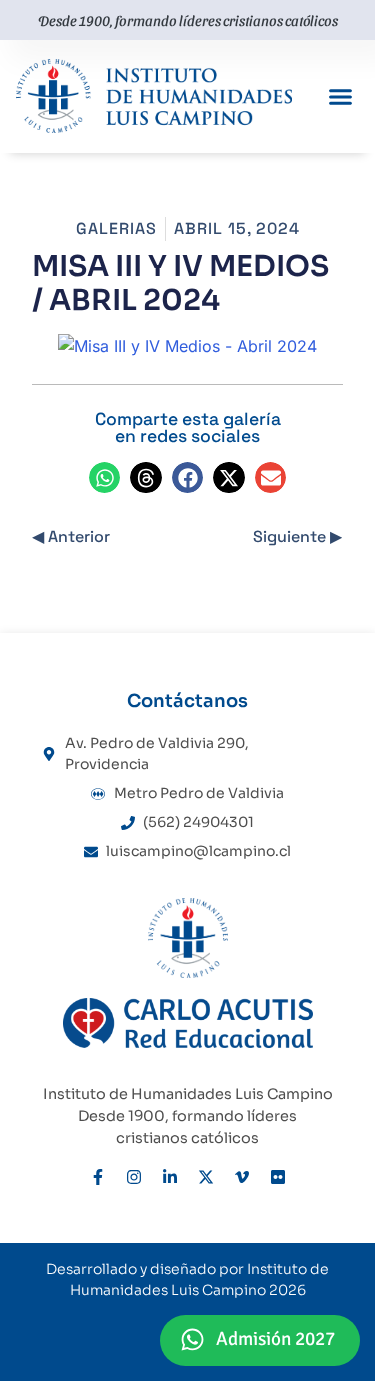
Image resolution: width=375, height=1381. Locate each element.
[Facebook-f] (98, 1177)
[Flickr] (278, 1177)
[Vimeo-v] (242, 1177)
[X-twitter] (206, 1177)
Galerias (116, 228)
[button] (341, 97)
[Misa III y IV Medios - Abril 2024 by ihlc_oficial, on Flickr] (187, 346)
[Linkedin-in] (170, 1177)
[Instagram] (134, 1177)
